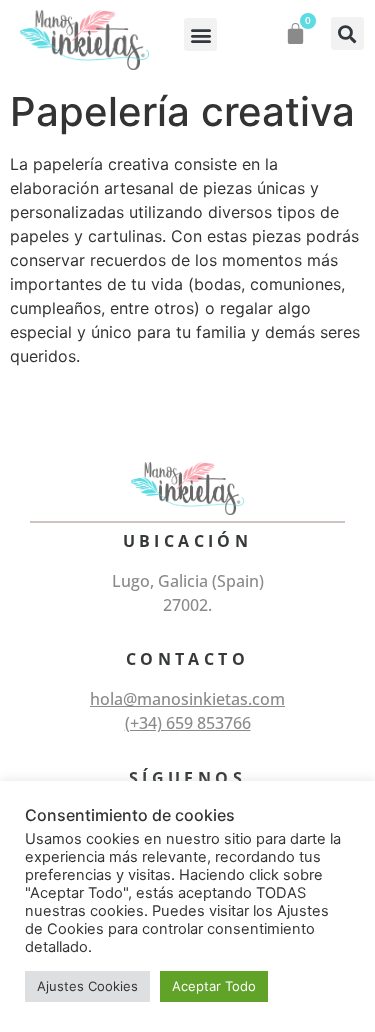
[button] (200, 34)
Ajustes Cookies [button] (87, 986)
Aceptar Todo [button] (214, 986)
